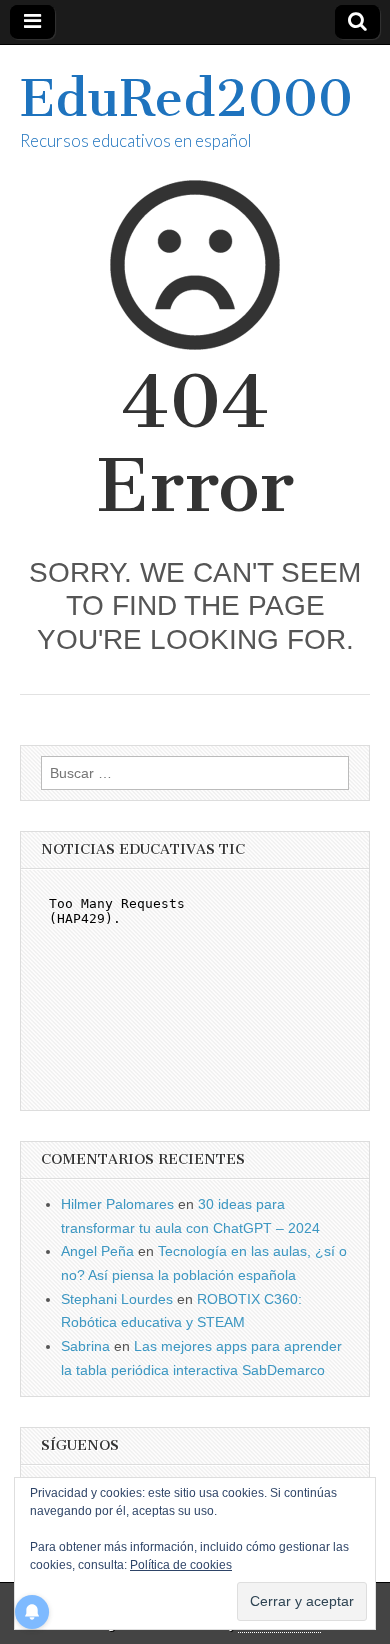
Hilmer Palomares (117, 1204)
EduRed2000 (186, 98)
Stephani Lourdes (117, 1299)
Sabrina (85, 1346)
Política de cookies (181, 1565)
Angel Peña (97, 1251)
